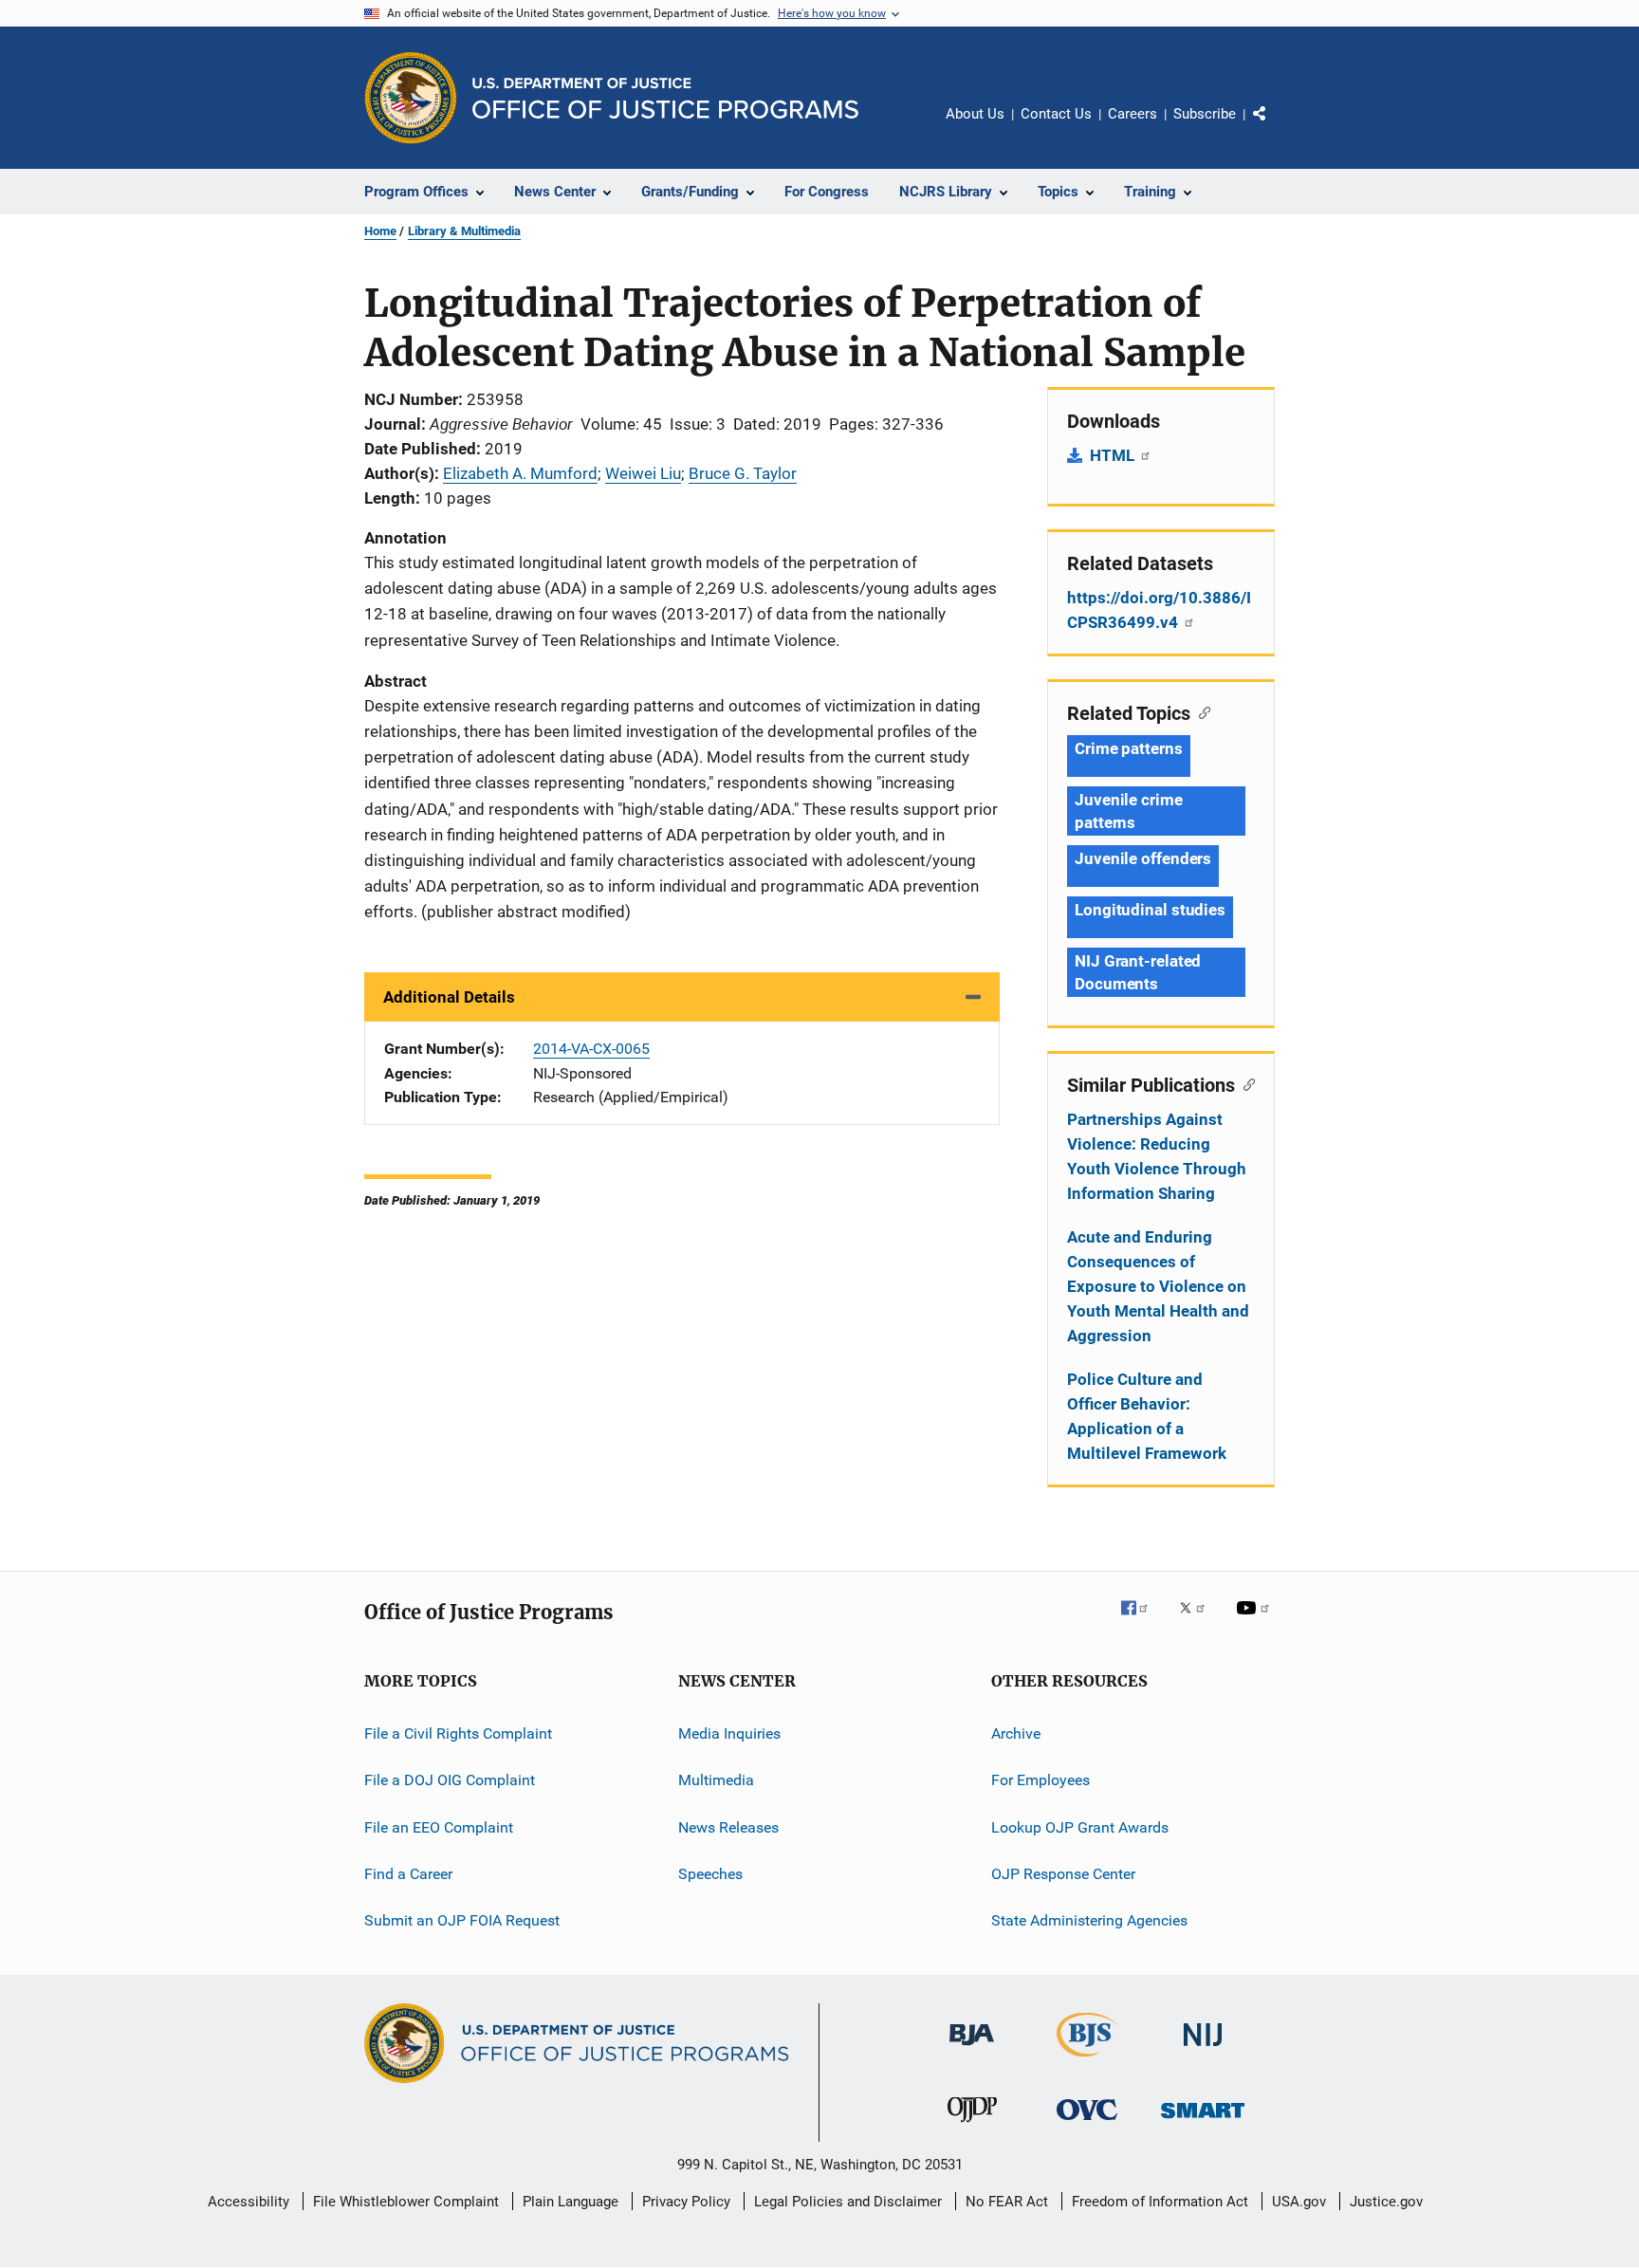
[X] (1199, 1621)
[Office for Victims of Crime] (1087, 2123)
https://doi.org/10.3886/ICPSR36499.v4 (1159, 610)
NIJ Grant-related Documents (1138, 972)
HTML (1114, 455)
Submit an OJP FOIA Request (462, 1920)
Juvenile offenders (1143, 858)
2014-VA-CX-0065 (591, 1049)
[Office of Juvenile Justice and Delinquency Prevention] (972, 2126)
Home (380, 231)
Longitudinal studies (1150, 910)
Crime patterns (1129, 748)
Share (1275, 127)
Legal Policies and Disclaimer (848, 2202)
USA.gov (1299, 2202)
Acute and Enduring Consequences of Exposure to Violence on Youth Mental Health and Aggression (1158, 1286)
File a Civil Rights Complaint (458, 1733)
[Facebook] (1142, 1621)
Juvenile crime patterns (1129, 811)
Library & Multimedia (464, 231)
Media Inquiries (729, 1733)
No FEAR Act (1007, 2202)
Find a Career (408, 1874)
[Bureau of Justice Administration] (972, 2049)
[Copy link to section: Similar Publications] (1245, 1083)
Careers (1133, 114)
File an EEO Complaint (439, 1827)
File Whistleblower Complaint (406, 2202)
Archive (1016, 1733)
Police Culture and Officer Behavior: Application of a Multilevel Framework (1147, 1416)
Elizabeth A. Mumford (520, 473)
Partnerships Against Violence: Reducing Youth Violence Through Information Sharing (1157, 1156)
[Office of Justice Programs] (411, 98)
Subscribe (1205, 114)
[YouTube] (1256, 1621)
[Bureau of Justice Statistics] (1087, 2060)
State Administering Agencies (1089, 1920)
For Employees (1040, 1780)
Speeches (710, 1874)
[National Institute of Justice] (1203, 2049)
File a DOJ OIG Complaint (450, 1780)
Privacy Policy (686, 2202)
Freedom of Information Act (1160, 2202)
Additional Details (449, 997)
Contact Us (1056, 114)
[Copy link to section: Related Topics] (1200, 711)
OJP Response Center (1063, 1874)
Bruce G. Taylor (743, 473)
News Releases (728, 1827)
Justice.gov (1386, 2202)
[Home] (665, 98)
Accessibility (249, 2202)
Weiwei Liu (643, 473)
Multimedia (716, 1780)
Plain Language (571, 2202)
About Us (975, 114)
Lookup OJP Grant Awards (1080, 1827)
